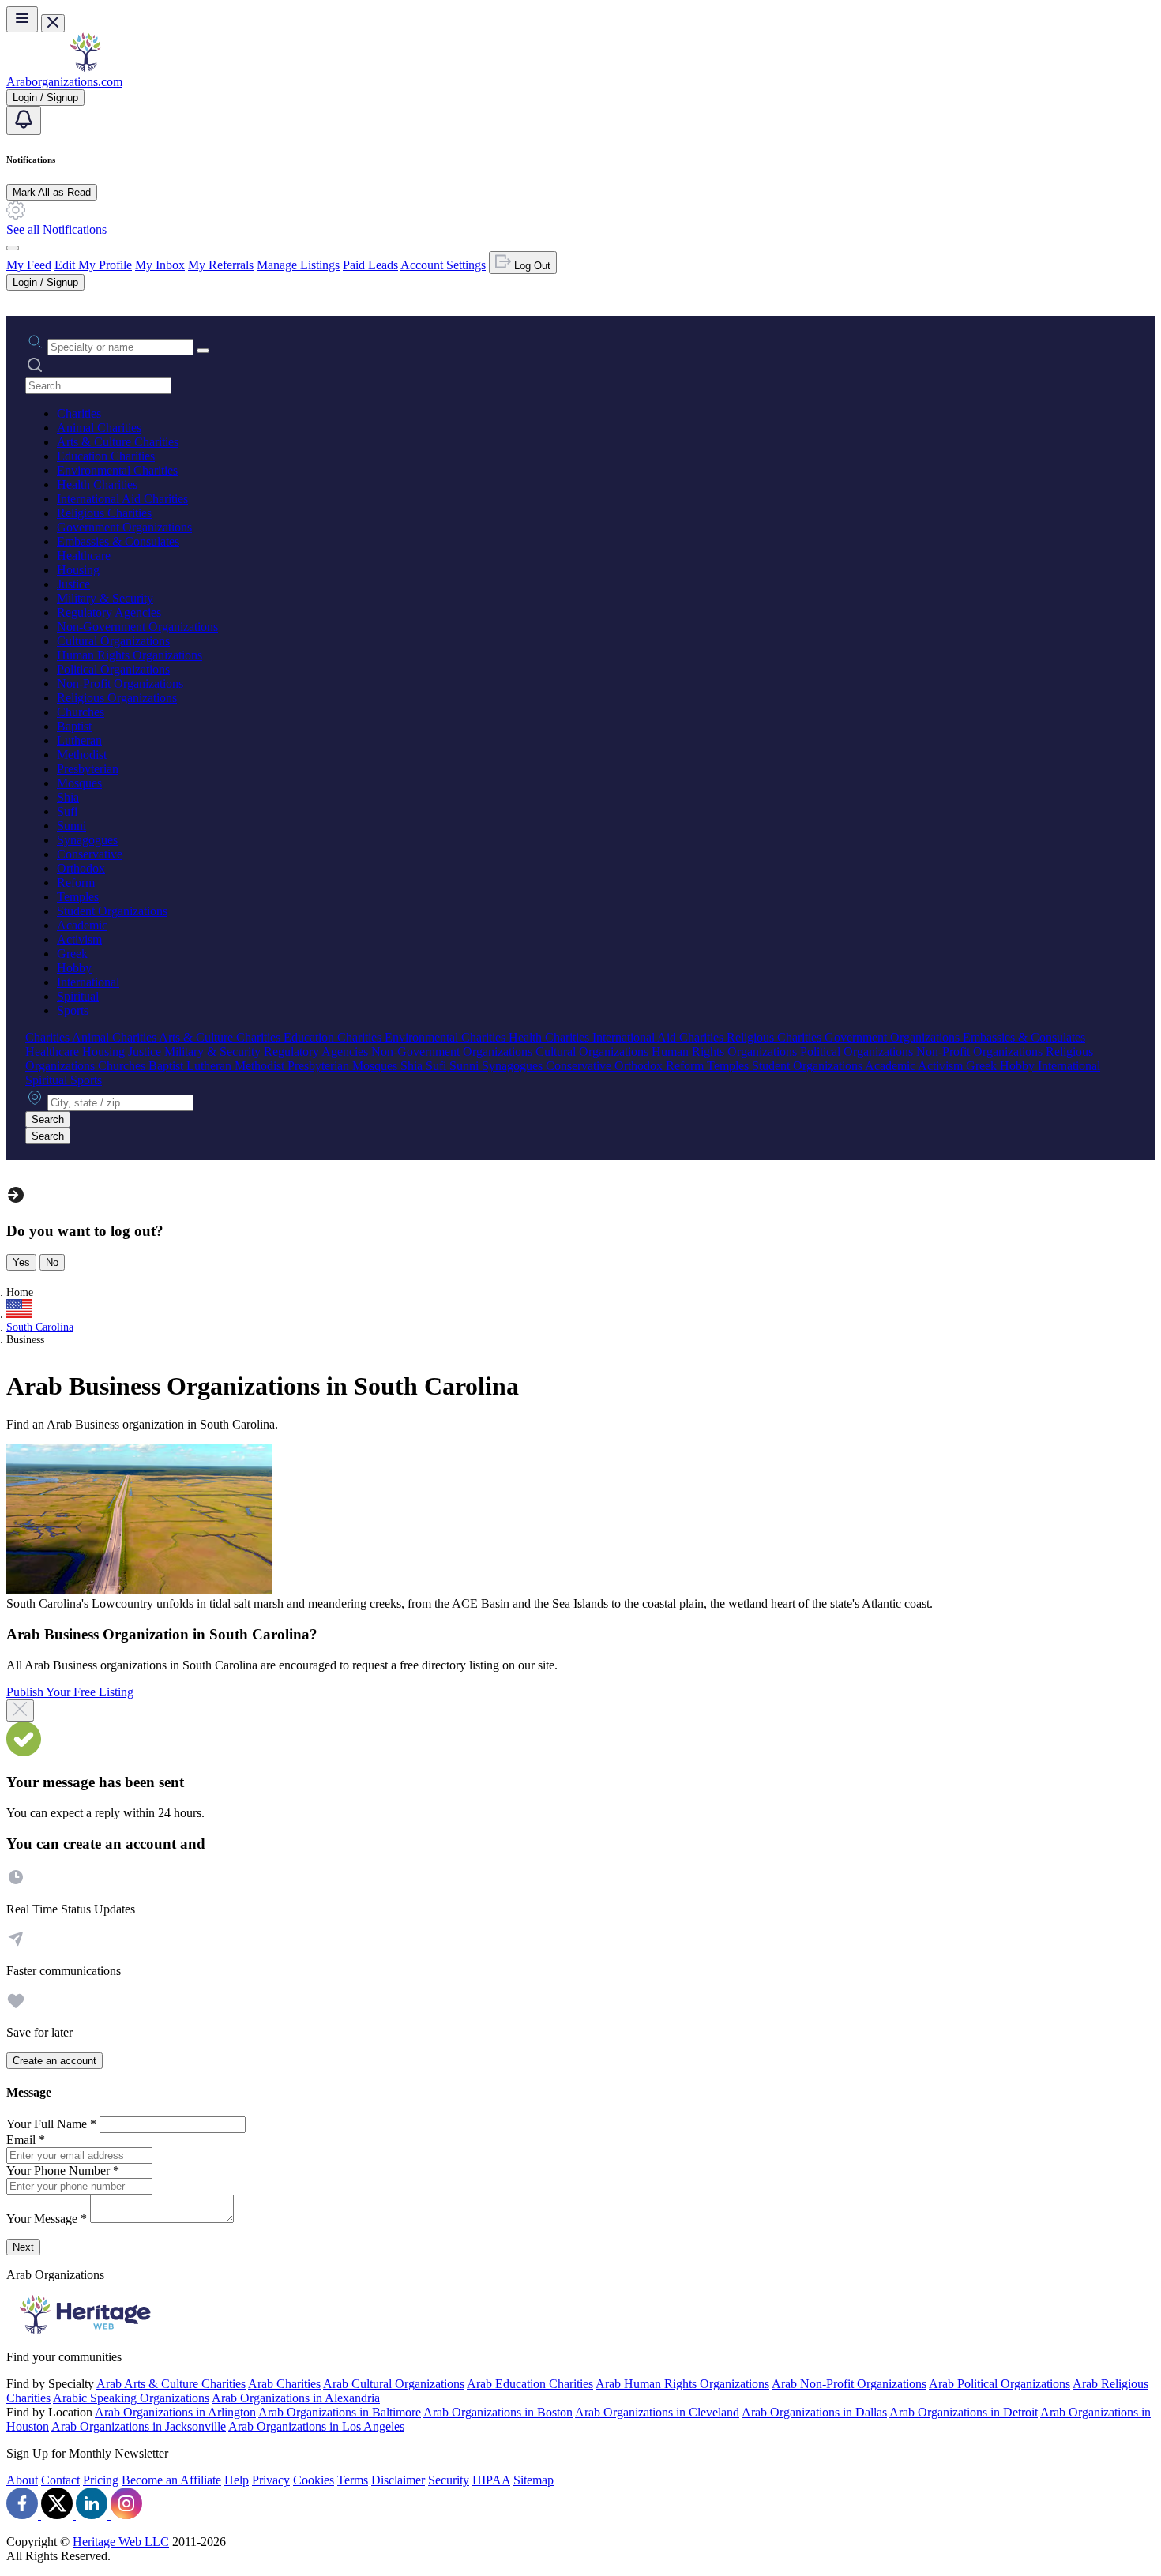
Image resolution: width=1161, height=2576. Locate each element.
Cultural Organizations (113, 641)
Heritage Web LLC (121, 2542)
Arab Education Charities (530, 2384)
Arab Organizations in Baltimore (340, 2412)
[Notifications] (24, 120)
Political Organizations (113, 669)
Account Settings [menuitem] (443, 265)
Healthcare (84, 556)
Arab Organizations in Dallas (814, 2412)
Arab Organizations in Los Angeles (316, 2426)
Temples (78, 897)
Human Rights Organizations (130, 655)
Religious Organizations (117, 698)
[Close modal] (20, 1710)
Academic (82, 925)
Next (23, 2247)
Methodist (82, 755)
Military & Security (105, 598)
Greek (72, 954)
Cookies (314, 2480)
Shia (68, 797)
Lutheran (79, 740)
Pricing (101, 2480)
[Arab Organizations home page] (85, 68)
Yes (21, 1262)
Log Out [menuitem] (531, 266)
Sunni (71, 826)
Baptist (74, 726)
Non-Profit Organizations (120, 683)
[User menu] (13, 248)
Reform (76, 882)
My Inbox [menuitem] (160, 265)
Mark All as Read (52, 192)
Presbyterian (88, 769)
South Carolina (40, 1327)
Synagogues (87, 840)
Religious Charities (104, 513)
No (52, 1262)
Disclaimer (398, 2480)
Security (449, 2480)
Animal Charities (99, 428)
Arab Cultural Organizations (394, 2384)
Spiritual (78, 996)
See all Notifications (56, 229)
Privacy (271, 2480)
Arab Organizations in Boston (498, 2412)
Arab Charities (284, 2384)
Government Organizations (124, 527)
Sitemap (534, 2480)
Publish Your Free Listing (70, 1692)
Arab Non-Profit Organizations (849, 2384)
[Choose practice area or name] (203, 351)
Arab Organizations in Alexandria (296, 2398)
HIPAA (491, 2480)
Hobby (74, 968)
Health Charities (97, 484)
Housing (78, 570)
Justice (73, 584)
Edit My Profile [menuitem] (93, 265)
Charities (79, 413)
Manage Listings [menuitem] (298, 265)
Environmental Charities (117, 470)
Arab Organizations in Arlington (175, 2412)
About (22, 2480)
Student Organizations (112, 911)
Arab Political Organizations (999, 2384)
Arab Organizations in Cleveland (657, 2412)
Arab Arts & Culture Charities (171, 2384)
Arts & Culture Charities (118, 442)
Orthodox (81, 868)
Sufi (67, 811)
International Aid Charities (122, 499)
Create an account (54, 2061)
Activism (79, 939)
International (88, 982)
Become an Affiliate (171, 2480)
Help (237, 2480)
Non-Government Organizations (137, 627)
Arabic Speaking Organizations (131, 2398)
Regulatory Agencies (109, 612)
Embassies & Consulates (118, 541)
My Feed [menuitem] (29, 265)
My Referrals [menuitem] (221, 265)
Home (20, 1292)
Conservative (90, 854)
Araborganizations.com (64, 82)
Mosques (79, 783)
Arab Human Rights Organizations (682, 2384)
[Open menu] (22, 19)
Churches (81, 712)
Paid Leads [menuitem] (370, 265)
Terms (353, 2480)
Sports (73, 1010)
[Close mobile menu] (53, 23)
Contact (60, 2480)
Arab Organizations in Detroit (964, 2412)
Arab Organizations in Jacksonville (139, 2426)
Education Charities (106, 456)
